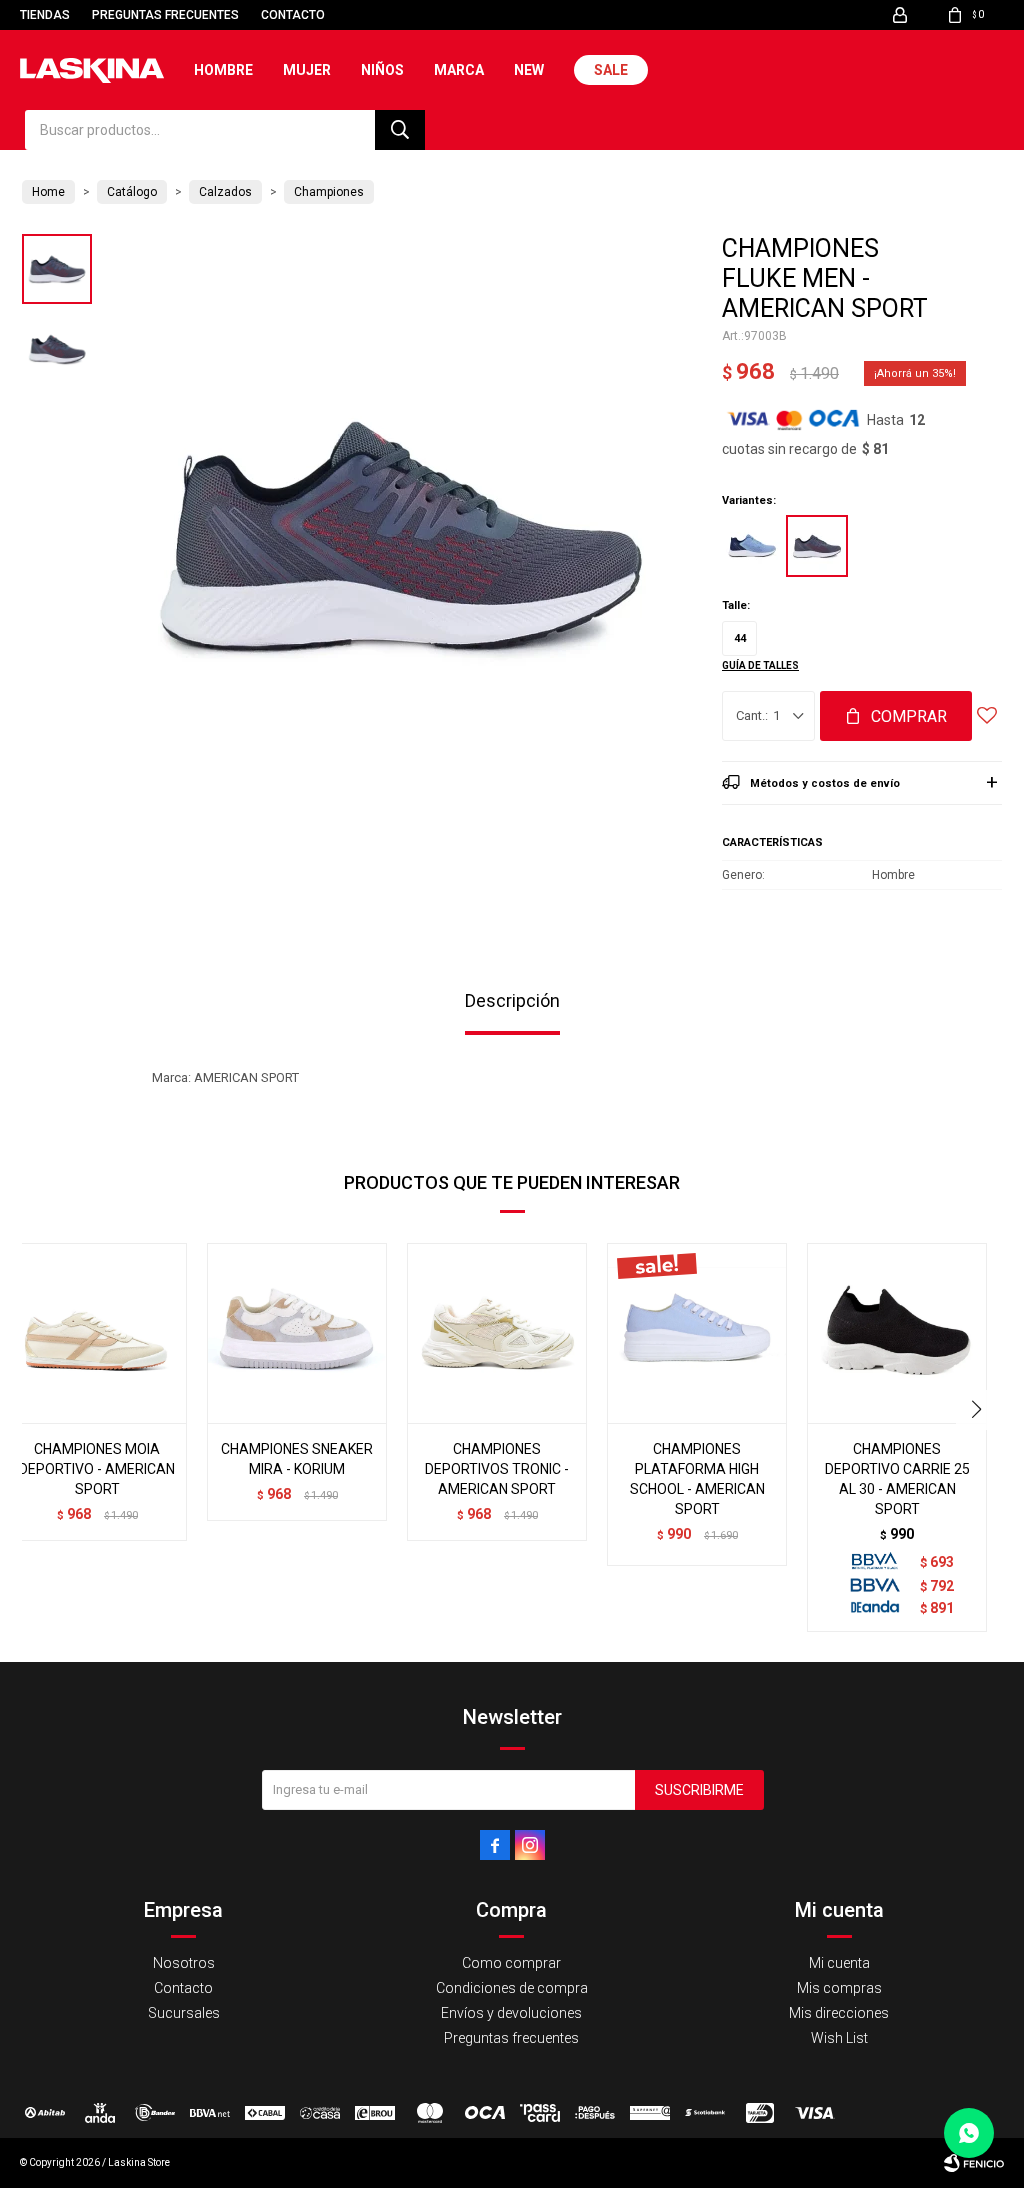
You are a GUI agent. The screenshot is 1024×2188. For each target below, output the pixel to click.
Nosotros (184, 1963)
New (529, 70)
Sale (611, 70)
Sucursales (184, 2013)
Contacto (293, 15)
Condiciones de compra (512, 1988)
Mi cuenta (839, 1963)
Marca (459, 70)
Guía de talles (760, 665)
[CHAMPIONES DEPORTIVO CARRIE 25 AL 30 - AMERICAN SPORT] (897, 1333)
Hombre (223, 70)
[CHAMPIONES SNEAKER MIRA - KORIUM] (297, 1333)
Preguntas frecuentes (165, 15)
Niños (382, 70)
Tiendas (45, 15)
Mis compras (839, 1988)
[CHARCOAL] (817, 546)
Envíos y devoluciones (511, 2013)
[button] (400, 130)
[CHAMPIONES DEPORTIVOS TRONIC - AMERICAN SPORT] (497, 1333)
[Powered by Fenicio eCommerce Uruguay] (974, 2163)
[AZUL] (752, 546)
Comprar (909, 716)
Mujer (307, 70)
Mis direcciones (839, 2013)
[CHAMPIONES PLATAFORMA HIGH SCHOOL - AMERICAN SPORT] (697, 1333)
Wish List (839, 2038)
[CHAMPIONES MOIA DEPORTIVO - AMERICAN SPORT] (97, 1333)
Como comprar (511, 1963)
